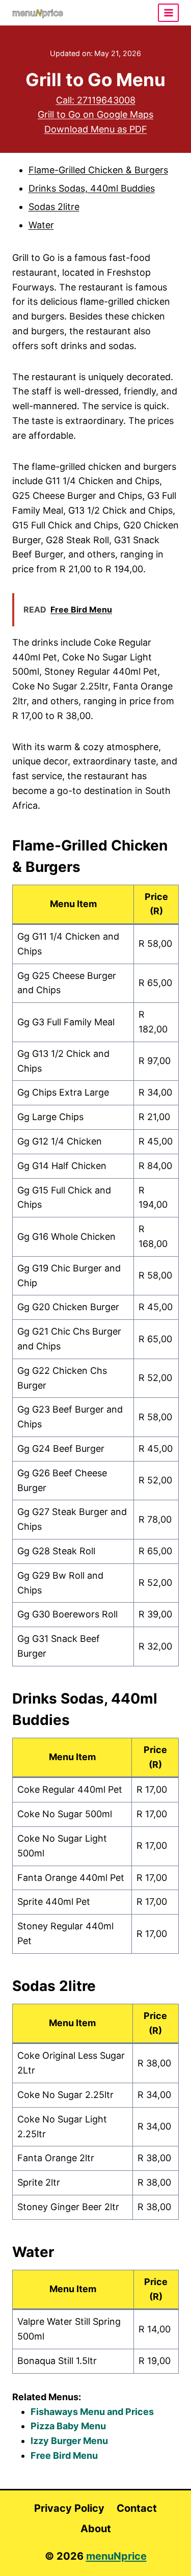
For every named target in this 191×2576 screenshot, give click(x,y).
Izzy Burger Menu (69, 2441)
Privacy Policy (69, 2508)
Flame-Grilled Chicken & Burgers (98, 170)
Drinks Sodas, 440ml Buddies (92, 188)
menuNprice (116, 2556)
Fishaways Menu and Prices (92, 2412)
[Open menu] (168, 12)
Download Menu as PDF (96, 129)
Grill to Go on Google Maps (95, 114)
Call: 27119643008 (96, 100)
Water (41, 225)
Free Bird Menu (64, 2455)
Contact (137, 2508)
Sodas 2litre (54, 207)
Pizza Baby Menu (68, 2426)
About (96, 2529)
